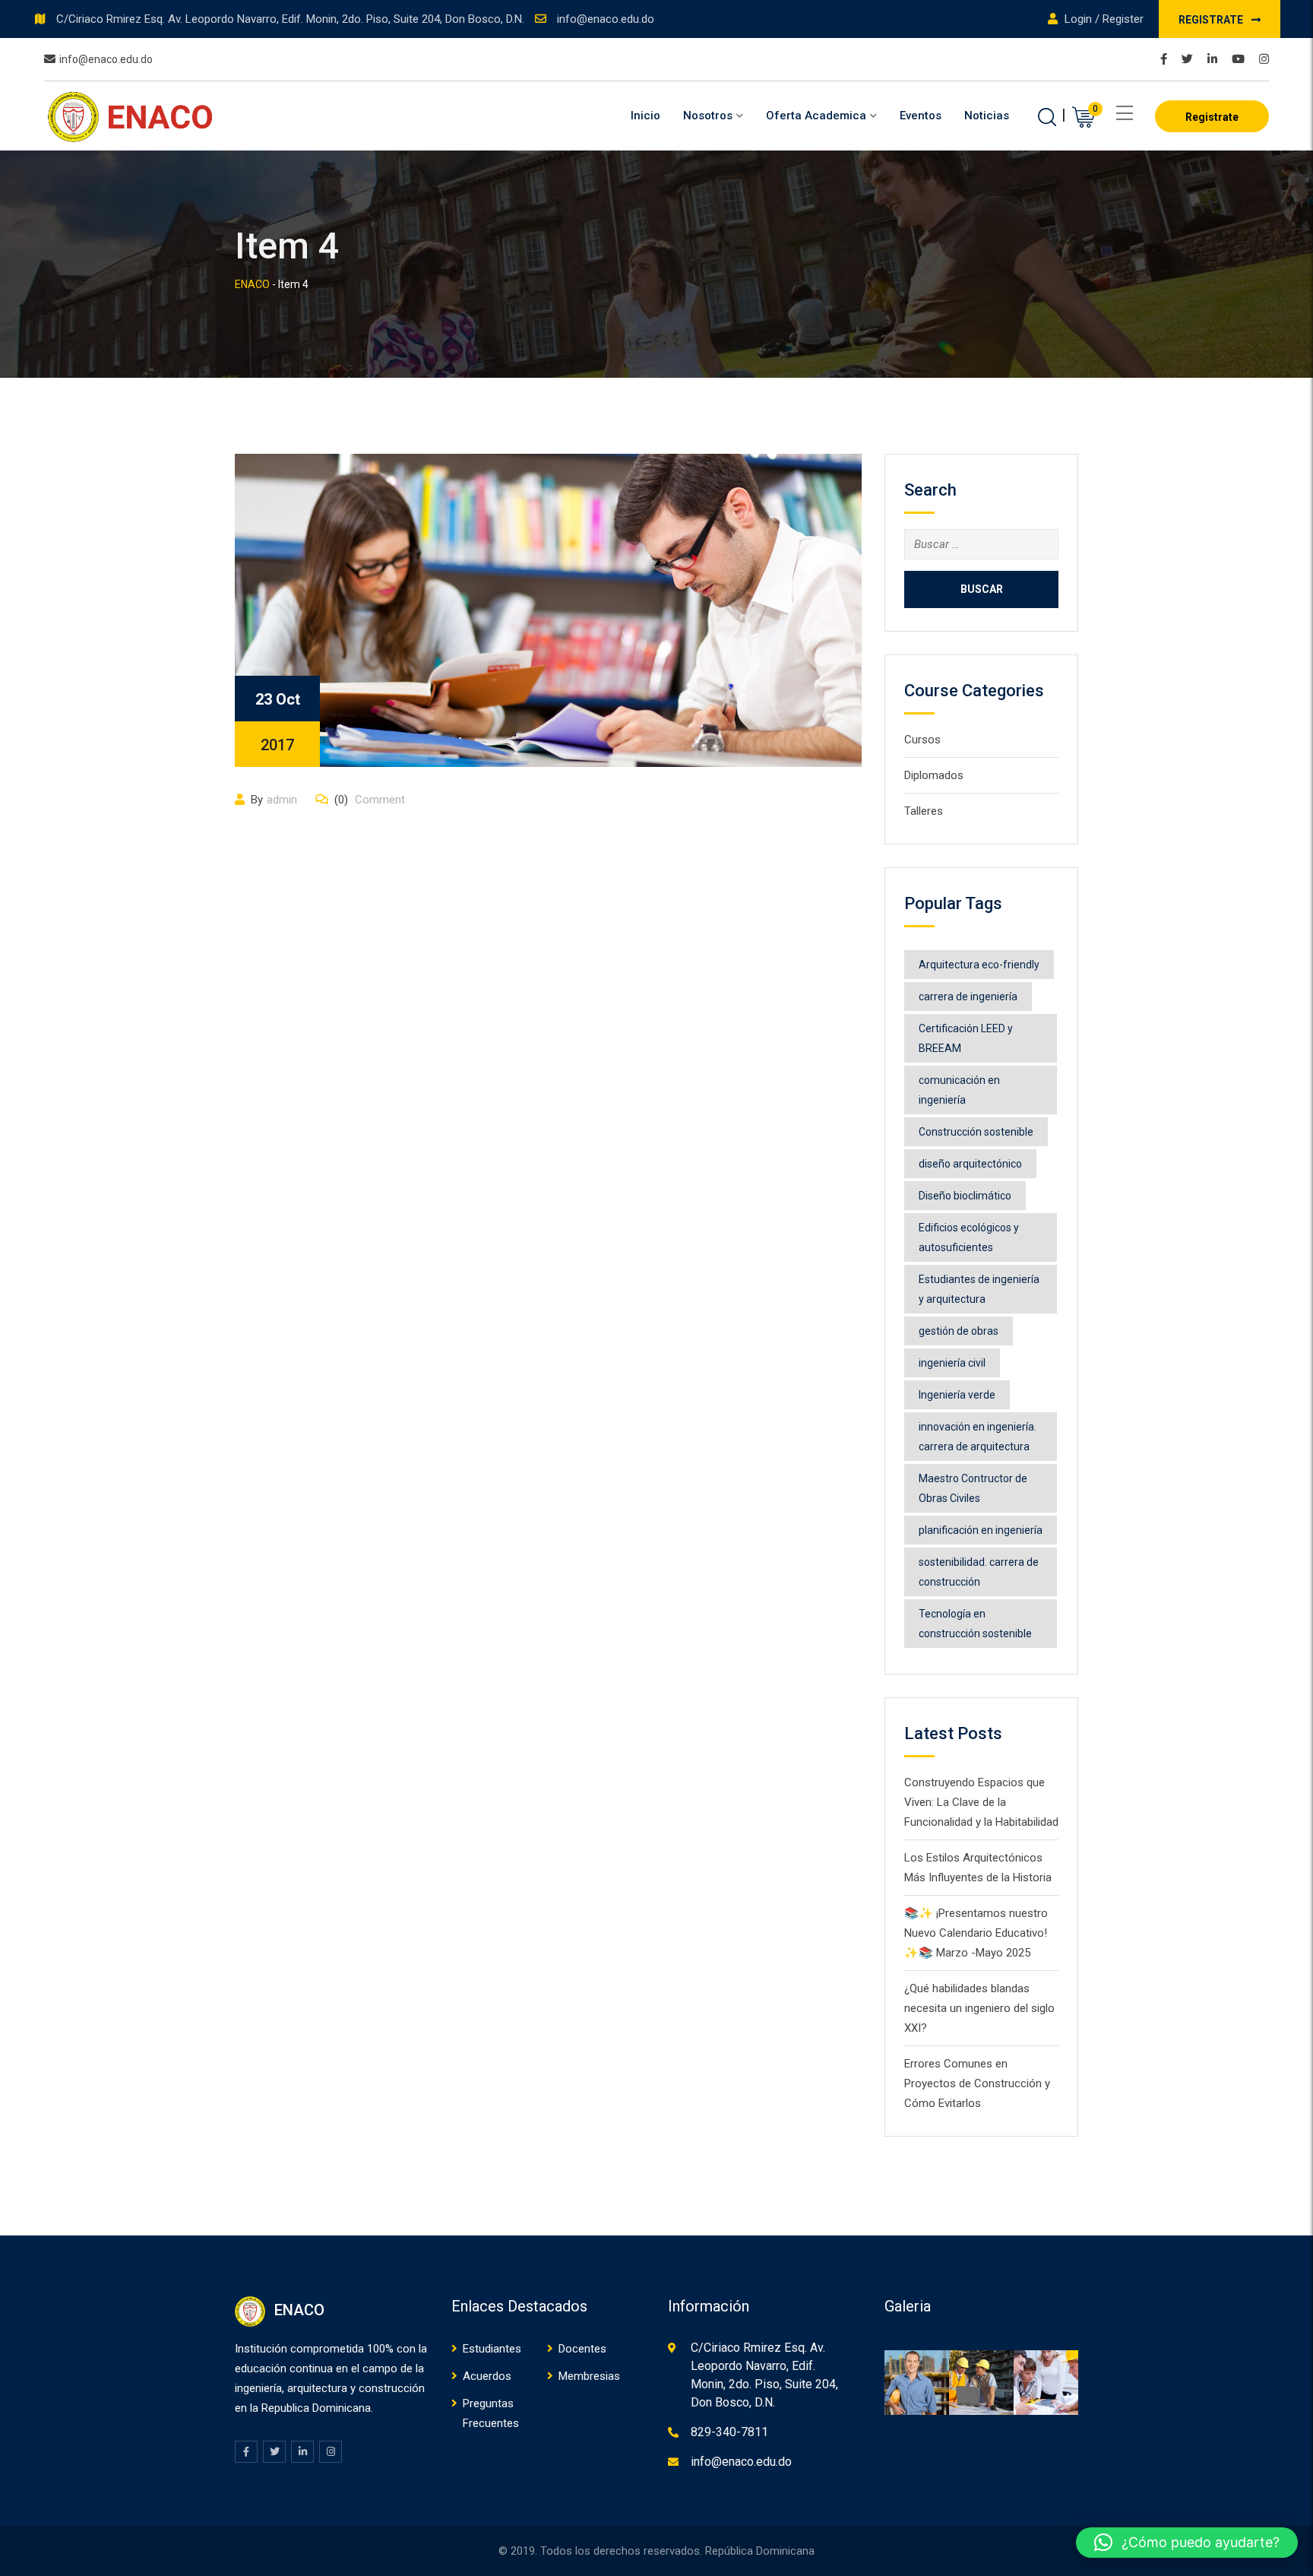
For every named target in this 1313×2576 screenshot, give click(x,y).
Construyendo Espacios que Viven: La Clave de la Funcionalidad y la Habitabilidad (981, 1802)
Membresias (589, 2376)
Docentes (582, 2349)
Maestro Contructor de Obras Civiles (973, 1488)
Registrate (1212, 20)
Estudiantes (492, 2349)
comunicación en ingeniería (959, 1090)
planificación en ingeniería (981, 1530)
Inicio (645, 116)
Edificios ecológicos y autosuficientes (969, 1237)
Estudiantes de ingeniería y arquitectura (979, 1289)
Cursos (922, 740)
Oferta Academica (816, 116)
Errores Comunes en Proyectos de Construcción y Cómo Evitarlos (977, 2083)
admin (282, 800)
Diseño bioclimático (965, 1196)
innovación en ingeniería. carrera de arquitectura (978, 1437)
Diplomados (934, 775)
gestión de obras (959, 1331)
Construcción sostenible (976, 1132)
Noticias (987, 116)
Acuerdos (487, 2376)
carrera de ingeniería (968, 996)
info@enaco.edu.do (606, 19)
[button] (1187, 2543)
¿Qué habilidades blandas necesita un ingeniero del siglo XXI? (979, 2008)
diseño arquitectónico (970, 1164)
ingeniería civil (952, 1363)
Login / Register (1103, 19)
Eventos (921, 116)
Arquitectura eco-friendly (979, 965)
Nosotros (708, 116)
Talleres (924, 811)
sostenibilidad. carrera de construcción (979, 1572)
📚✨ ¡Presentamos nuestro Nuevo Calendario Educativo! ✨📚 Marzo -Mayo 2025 (976, 1933)
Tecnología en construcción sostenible (975, 1624)
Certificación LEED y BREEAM (966, 1038)
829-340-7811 (729, 2432)
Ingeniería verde (957, 1395)
